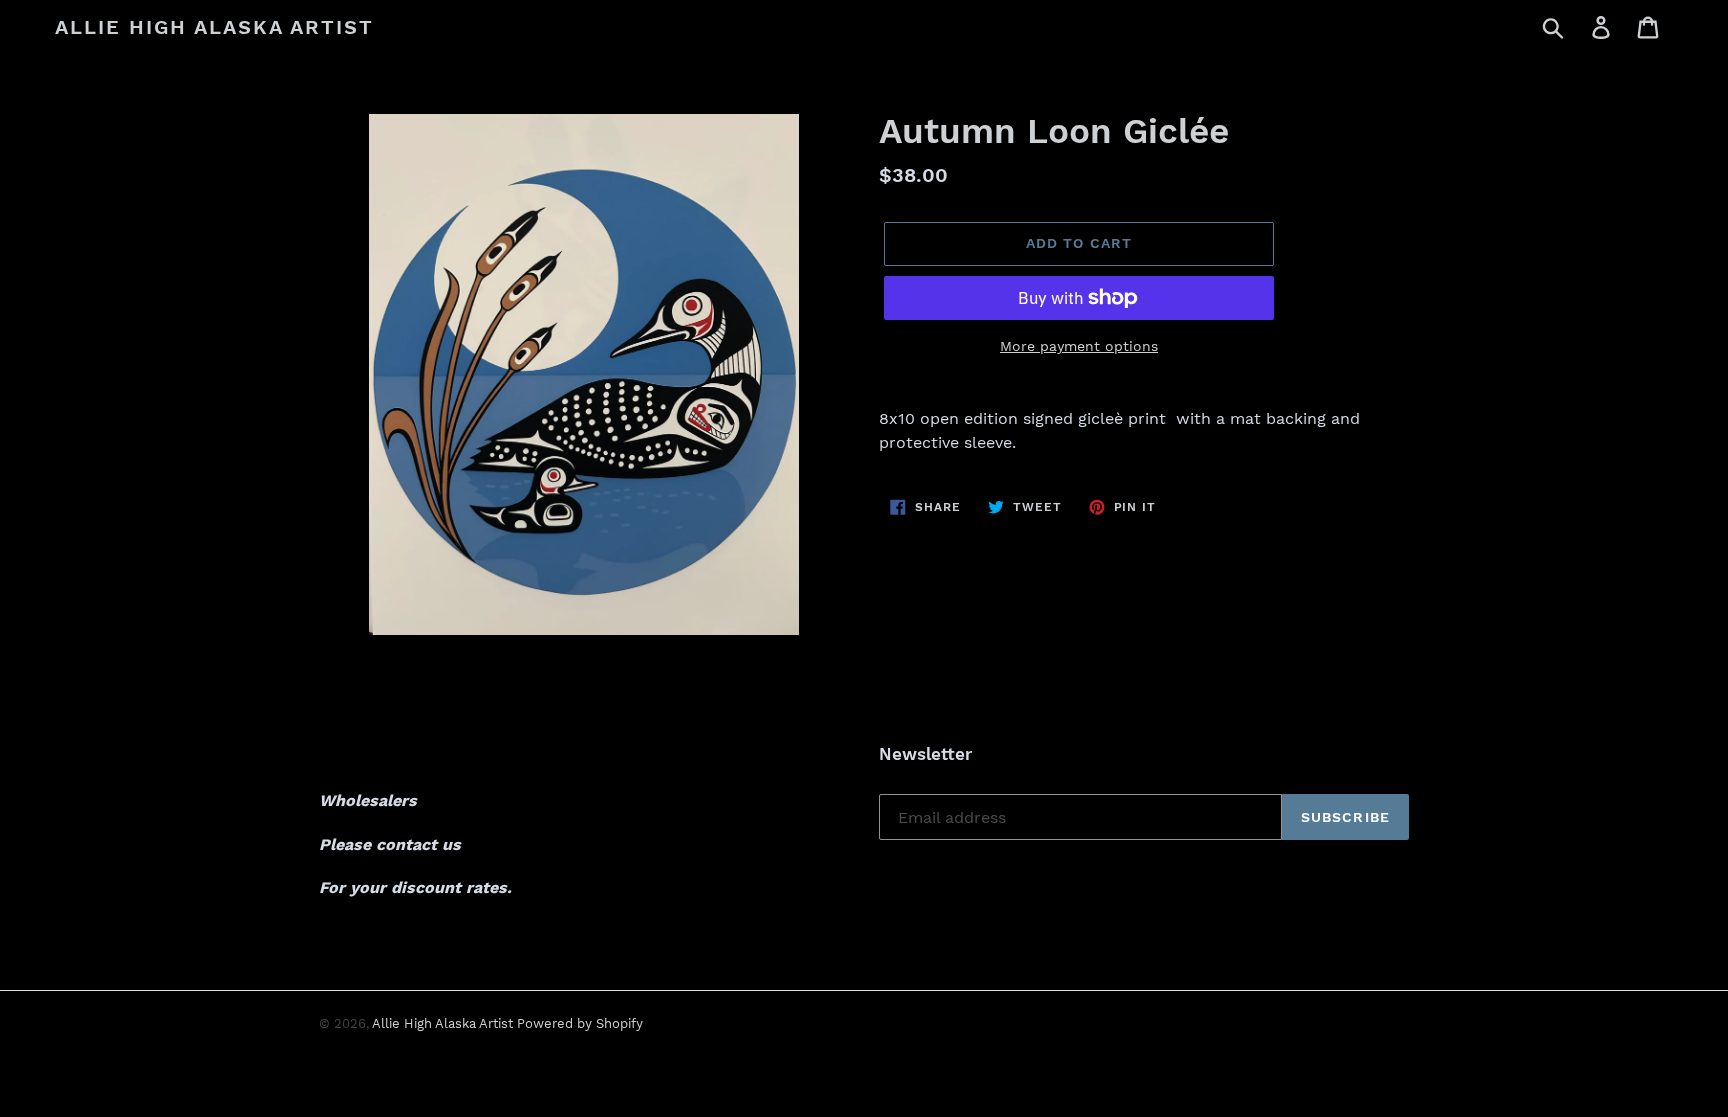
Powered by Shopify (580, 1023)
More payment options (1079, 346)
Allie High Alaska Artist (214, 27)
